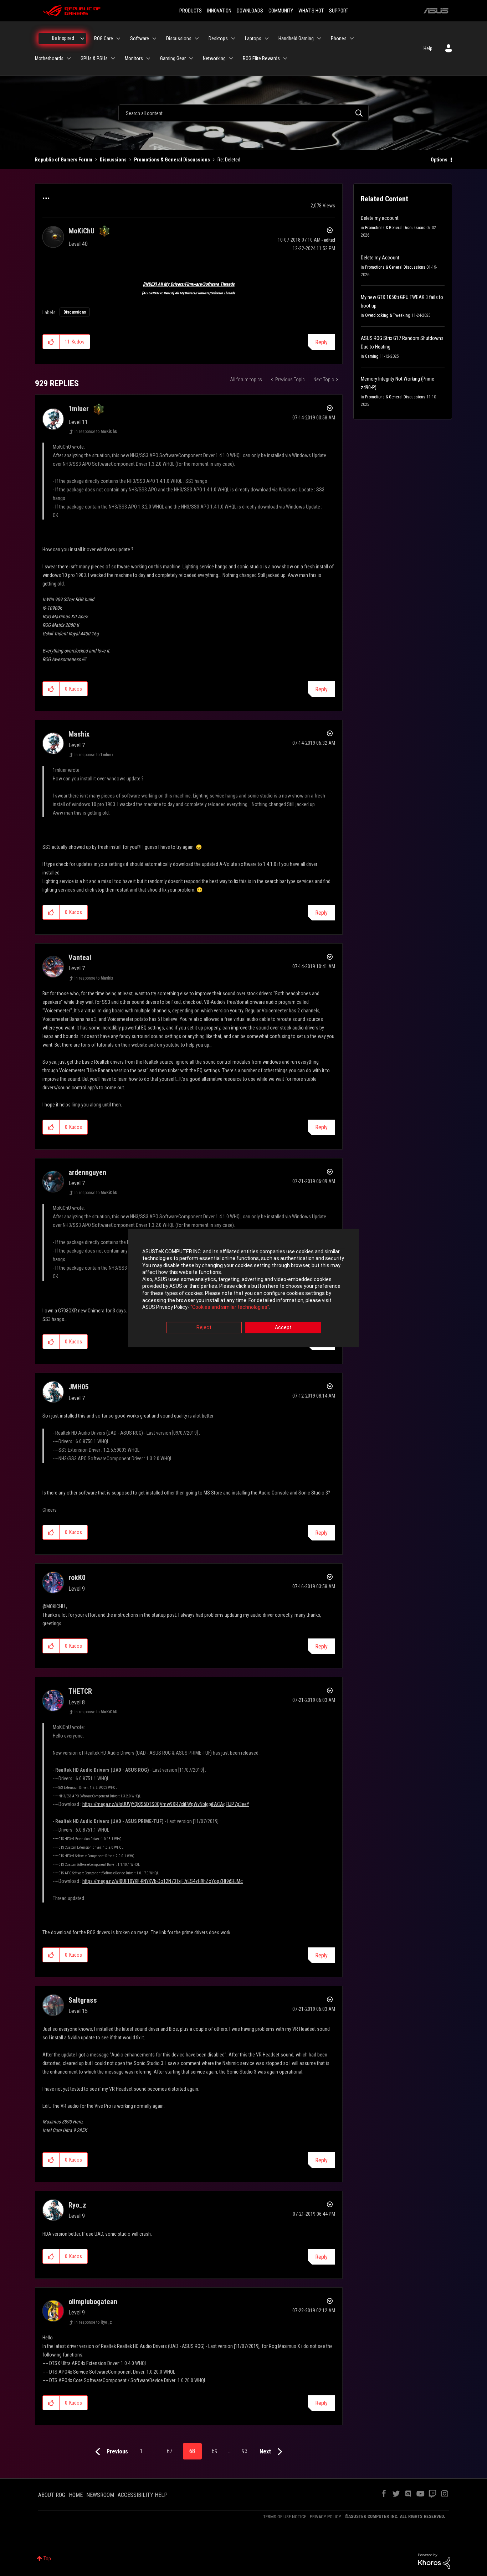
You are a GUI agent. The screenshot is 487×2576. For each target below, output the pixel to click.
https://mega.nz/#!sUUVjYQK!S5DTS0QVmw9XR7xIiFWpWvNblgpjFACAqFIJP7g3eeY (166, 1804)
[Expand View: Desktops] (233, 38)
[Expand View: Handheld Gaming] (319, 38)
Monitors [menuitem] (134, 58)
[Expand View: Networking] (231, 58)
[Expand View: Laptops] (267, 38)
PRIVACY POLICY (325, 2517)
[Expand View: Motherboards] (69, 58)
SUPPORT (339, 11)
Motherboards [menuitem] (49, 58)
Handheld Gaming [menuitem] (296, 38)
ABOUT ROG (52, 2495)
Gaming (372, 356)
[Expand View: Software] (154, 38)
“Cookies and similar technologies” (230, 1307)
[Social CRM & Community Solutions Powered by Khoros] (434, 2561)
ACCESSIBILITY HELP (143, 2495)
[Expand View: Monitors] (148, 58)
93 (245, 2451)
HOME (76, 2495)
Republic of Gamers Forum (64, 160)
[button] (51, 342)
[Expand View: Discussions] (197, 38)
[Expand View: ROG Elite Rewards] (285, 58)
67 (170, 2451)
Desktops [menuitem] (218, 38)
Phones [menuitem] (339, 38)
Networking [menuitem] (214, 58)
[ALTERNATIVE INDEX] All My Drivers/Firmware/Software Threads (189, 293)
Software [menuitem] (140, 38)
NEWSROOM (100, 2495)
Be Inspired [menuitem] (63, 38)
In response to (96, 432)
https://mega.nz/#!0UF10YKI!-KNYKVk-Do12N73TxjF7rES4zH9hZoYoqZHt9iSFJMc (163, 1881)
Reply (321, 342)
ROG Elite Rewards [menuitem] (261, 58)
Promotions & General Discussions (172, 160)
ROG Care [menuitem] (104, 38)
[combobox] (243, 113)
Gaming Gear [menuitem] (173, 58)
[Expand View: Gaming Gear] (191, 58)
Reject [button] (204, 1327)
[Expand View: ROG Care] (118, 38)
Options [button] (439, 160)
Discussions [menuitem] (179, 38)
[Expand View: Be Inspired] (82, 38)
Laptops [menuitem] (253, 38)
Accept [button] (283, 1327)
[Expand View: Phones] (352, 38)
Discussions (113, 160)
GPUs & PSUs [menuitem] (94, 58)
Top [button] (47, 2559)
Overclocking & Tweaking (388, 315)
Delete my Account (380, 258)
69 (215, 2451)
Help (428, 48)
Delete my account (380, 218)
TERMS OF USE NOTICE (285, 2517)
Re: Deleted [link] (229, 160)
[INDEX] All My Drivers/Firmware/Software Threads (189, 284)
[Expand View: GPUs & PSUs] (113, 58)
